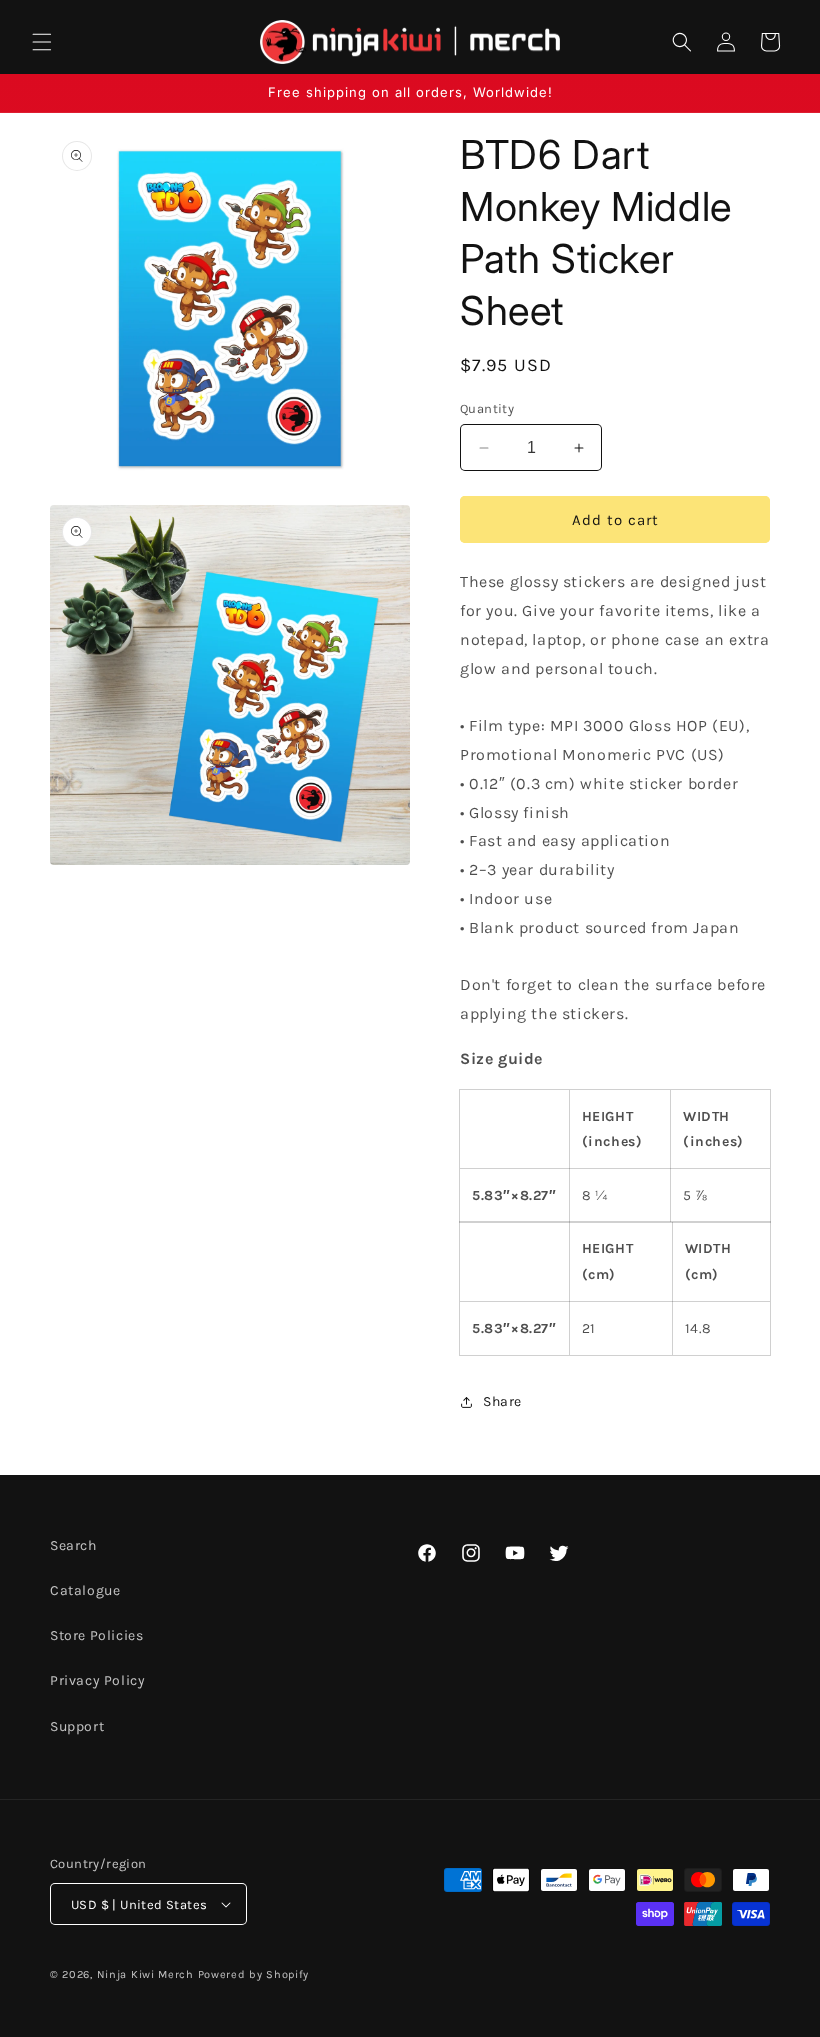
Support (77, 1726)
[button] (42, 42)
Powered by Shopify (254, 1974)
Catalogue (85, 1590)
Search (73, 1545)
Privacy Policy (97, 1680)
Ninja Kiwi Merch (145, 1974)
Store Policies (96, 1635)
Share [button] (502, 1401)
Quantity (487, 408)
